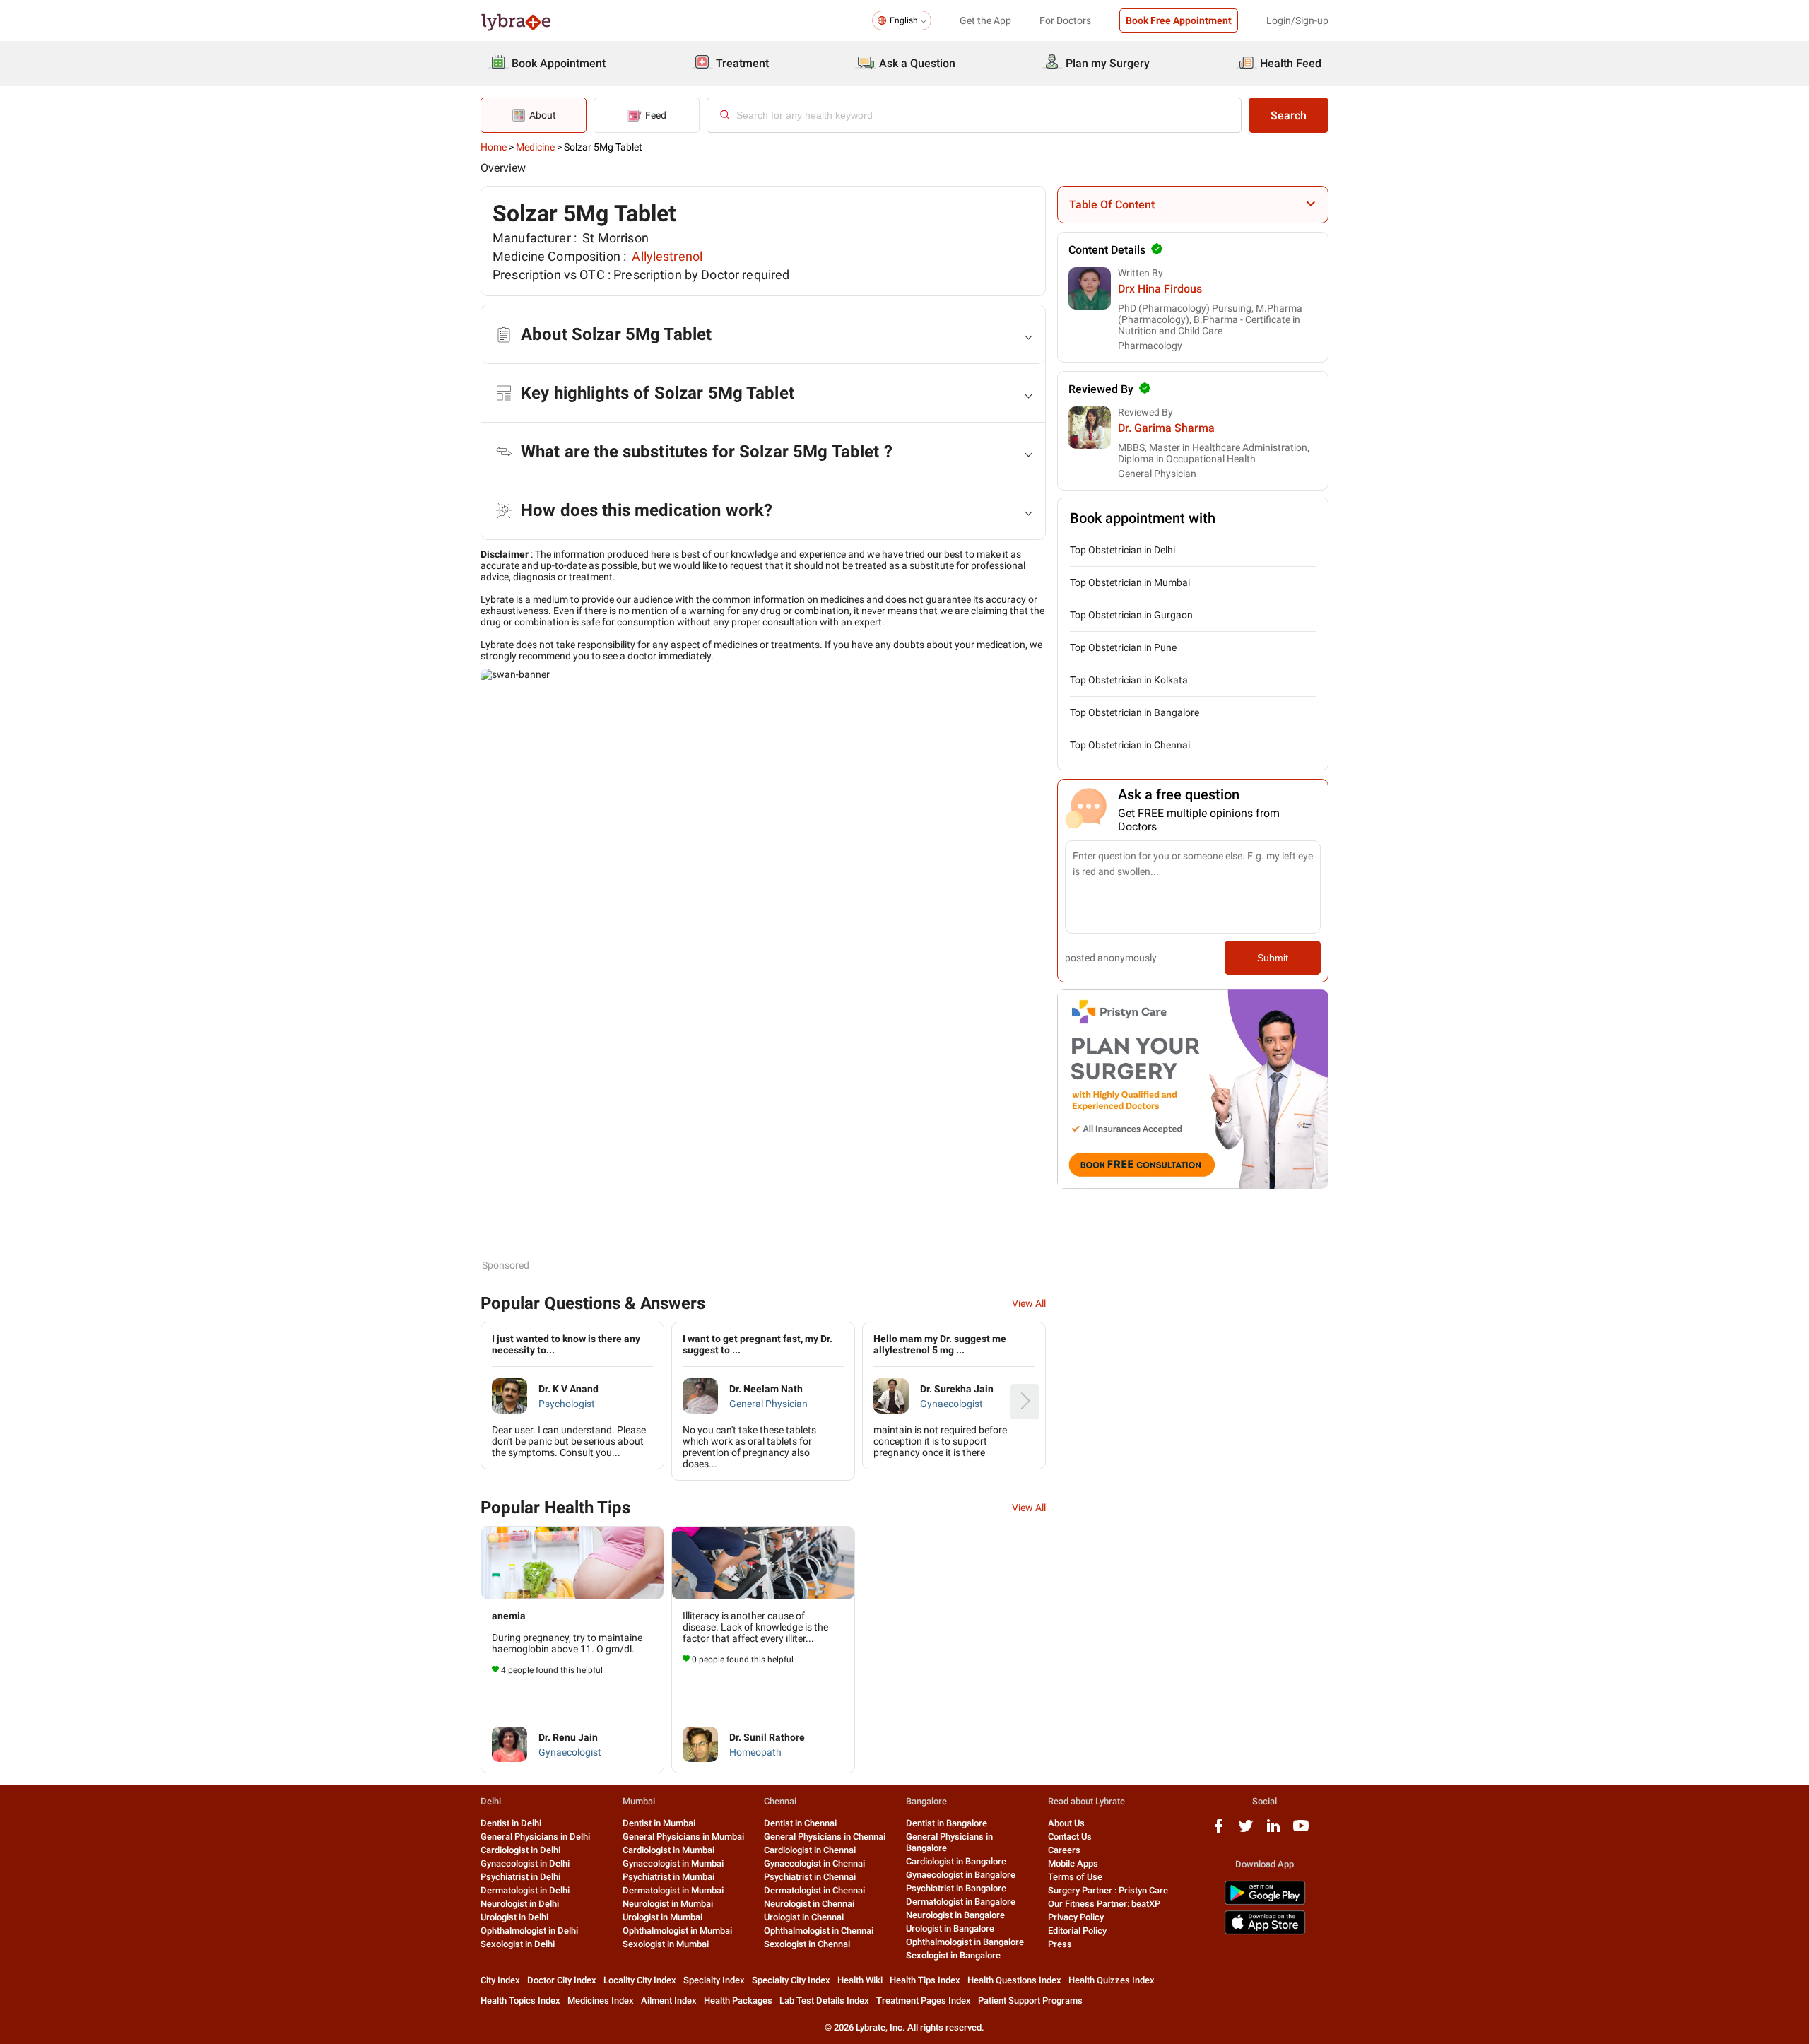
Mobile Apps (1073, 1863)
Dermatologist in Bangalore (961, 1902)
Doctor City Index (562, 1980)
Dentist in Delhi (511, 1823)
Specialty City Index (791, 1980)
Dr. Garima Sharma (1166, 428)
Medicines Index (601, 2001)
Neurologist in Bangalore (955, 1915)
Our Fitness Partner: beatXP (1104, 1904)
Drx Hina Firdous (1160, 289)
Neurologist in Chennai (809, 1904)
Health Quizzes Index (1112, 1980)
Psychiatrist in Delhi (520, 1877)
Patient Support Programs (1030, 2001)
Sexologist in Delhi (518, 1944)
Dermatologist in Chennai (814, 1890)
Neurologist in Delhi (520, 1904)
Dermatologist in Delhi (525, 1890)
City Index (500, 1980)
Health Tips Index (925, 1980)
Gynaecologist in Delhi (525, 1863)
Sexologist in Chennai (807, 1944)
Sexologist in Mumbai (666, 1944)
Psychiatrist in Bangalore (956, 1888)
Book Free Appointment (1179, 20)
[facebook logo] (1218, 1831)
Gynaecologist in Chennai (814, 1863)
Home (494, 147)
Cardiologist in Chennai (810, 1850)
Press (1060, 1944)
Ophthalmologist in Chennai (819, 1931)
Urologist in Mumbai (662, 1917)
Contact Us (1070, 1837)
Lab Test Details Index (824, 2001)
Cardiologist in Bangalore (956, 1861)
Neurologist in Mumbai (668, 1904)
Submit (1273, 958)
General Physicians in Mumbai (683, 1837)
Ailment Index (669, 2001)
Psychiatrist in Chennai (810, 1877)
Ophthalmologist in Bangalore (965, 1942)
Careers (1064, 1850)
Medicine (535, 147)
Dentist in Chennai (800, 1823)
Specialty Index (714, 1980)
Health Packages (738, 2001)
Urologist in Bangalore (950, 1928)
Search (1289, 116)
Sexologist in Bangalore (953, 1955)
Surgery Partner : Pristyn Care (1108, 1890)
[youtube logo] (1301, 1831)
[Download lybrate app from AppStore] (1265, 1932)
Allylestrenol (667, 256)
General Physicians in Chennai (825, 1837)
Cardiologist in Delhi (520, 1850)
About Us (1066, 1823)
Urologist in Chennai (804, 1917)
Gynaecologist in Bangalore (961, 1875)
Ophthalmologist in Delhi (529, 1931)
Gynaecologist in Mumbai (673, 1863)
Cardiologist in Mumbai (668, 1850)
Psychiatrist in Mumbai (668, 1877)
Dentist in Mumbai (659, 1823)
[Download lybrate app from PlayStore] (1265, 1902)
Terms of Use (1075, 1877)
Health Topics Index (520, 2001)
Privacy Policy (1076, 1917)
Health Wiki (860, 1980)
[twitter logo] (1246, 1831)
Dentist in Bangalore (947, 1823)
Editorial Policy (1077, 1931)
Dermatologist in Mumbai (673, 1890)
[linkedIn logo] (1273, 1831)
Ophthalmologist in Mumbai (677, 1931)
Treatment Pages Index (924, 2001)
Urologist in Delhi (514, 1917)
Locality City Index (640, 1980)
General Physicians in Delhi (535, 1837)
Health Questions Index (1014, 1980)
